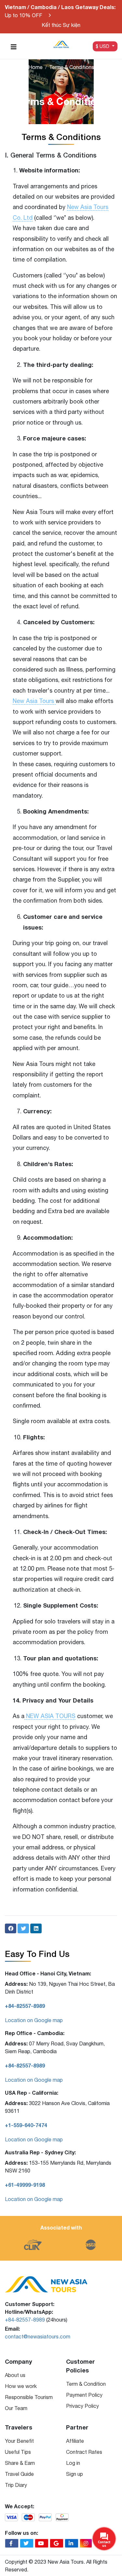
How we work (21, 2386)
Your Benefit (19, 2441)
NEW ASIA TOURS (50, 1716)
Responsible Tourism (29, 2397)
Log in (73, 2463)
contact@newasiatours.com (38, 2336)
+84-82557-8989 (25, 2320)
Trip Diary (16, 2485)
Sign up (75, 2474)
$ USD (103, 46)
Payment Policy (84, 2395)
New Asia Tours (34, 701)
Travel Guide (19, 2474)
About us (15, 2375)
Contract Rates (84, 2452)
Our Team (16, 2408)
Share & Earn (20, 2463)
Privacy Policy (82, 2406)
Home (35, 67)
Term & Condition (86, 2384)
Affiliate (75, 2441)
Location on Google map (34, 2020)
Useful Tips (18, 2452)
